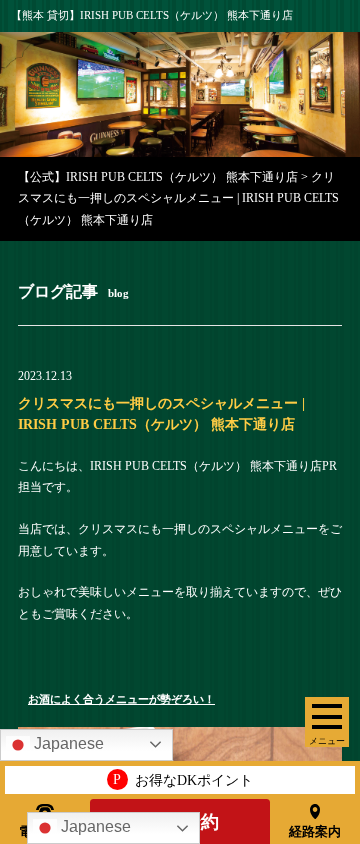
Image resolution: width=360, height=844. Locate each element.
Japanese (94, 826)
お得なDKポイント (183, 779)
